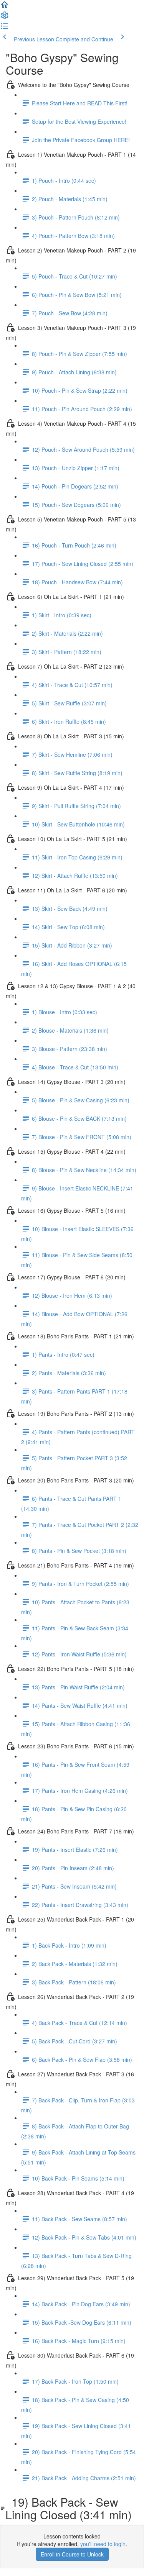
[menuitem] (5, 18)
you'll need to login (103, 2544)
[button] (5, 7)
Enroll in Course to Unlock (72, 2554)
